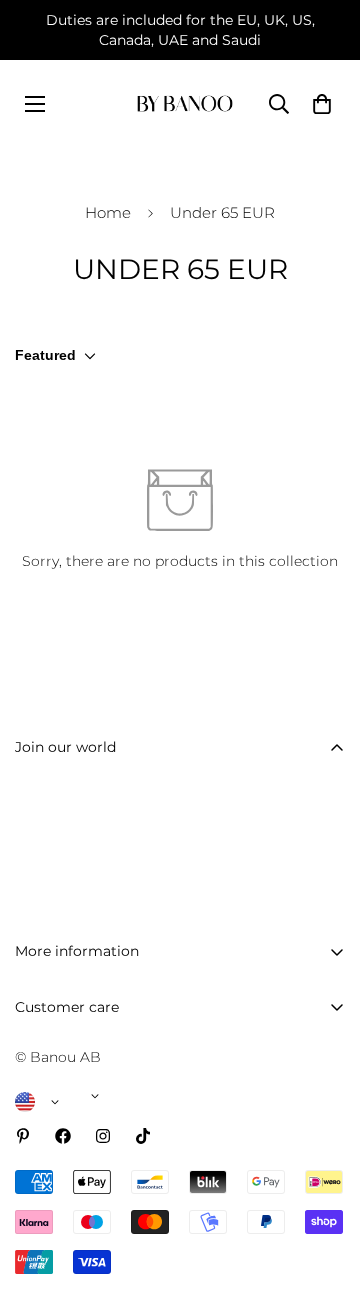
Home (108, 212)
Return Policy (62, 1180)
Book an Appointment (93, 1112)
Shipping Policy (69, 1146)
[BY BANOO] (185, 103)
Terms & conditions (228, 905)
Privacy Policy (63, 1248)
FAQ (30, 1044)
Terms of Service (72, 1282)
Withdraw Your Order (89, 1214)
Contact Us (54, 1078)
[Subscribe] (323, 854)
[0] (322, 104)
